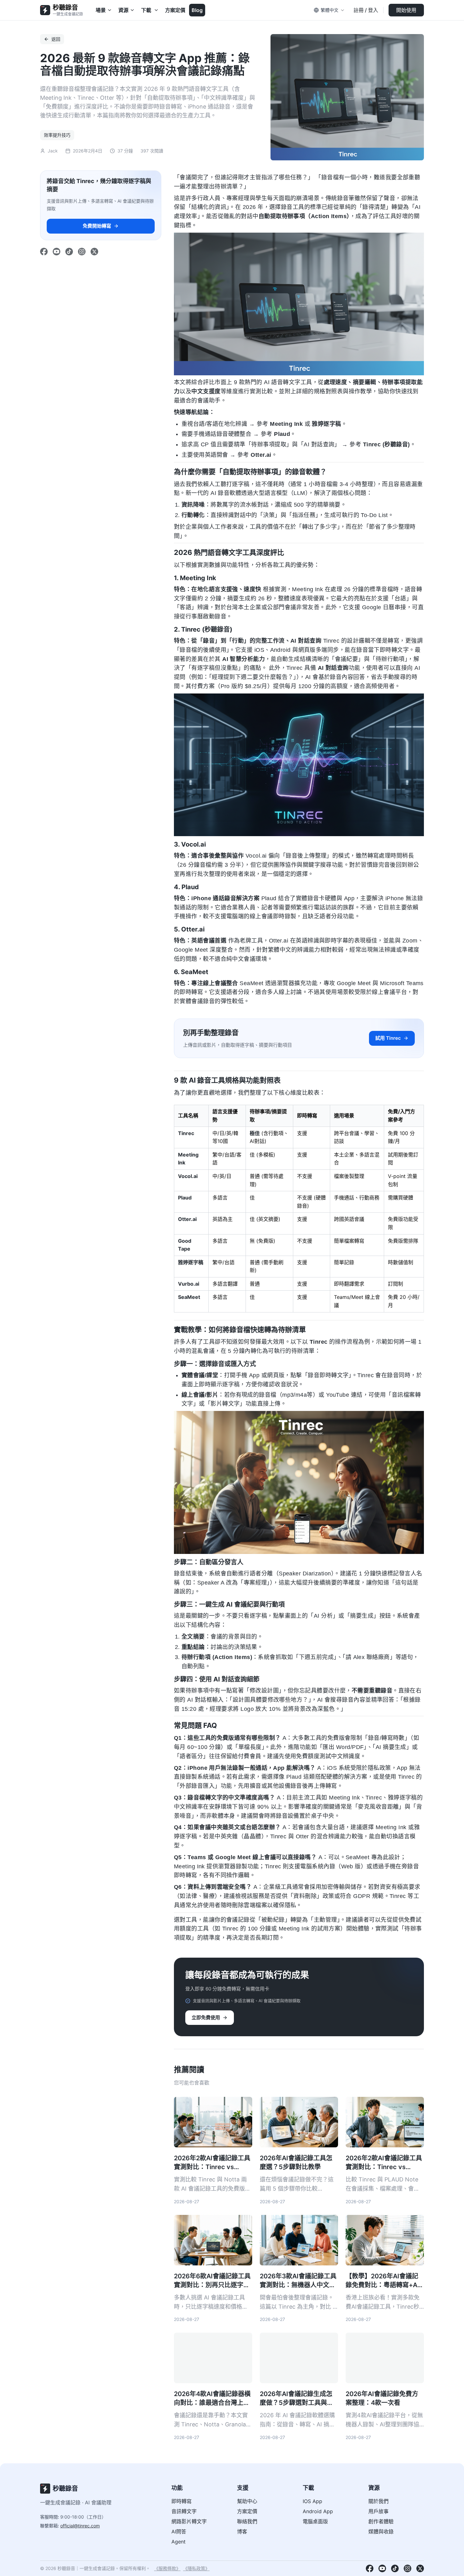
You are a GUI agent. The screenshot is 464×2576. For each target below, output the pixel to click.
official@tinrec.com (80, 2526)
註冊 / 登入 (366, 10)
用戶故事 (378, 2511)
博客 (242, 2531)
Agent (178, 2542)
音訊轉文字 (184, 2511)
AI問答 (179, 2531)
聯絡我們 (247, 2521)
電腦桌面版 (315, 2521)
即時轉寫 (181, 2501)
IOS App (312, 2501)
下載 (146, 10)
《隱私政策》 (196, 2568)
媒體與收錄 (381, 2531)
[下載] (157, 10)
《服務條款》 (167, 2568)
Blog (197, 10)
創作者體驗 (381, 2521)
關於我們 (378, 2501)
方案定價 (175, 10)
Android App (318, 2511)
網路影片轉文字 (189, 2521)
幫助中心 (247, 2501)
